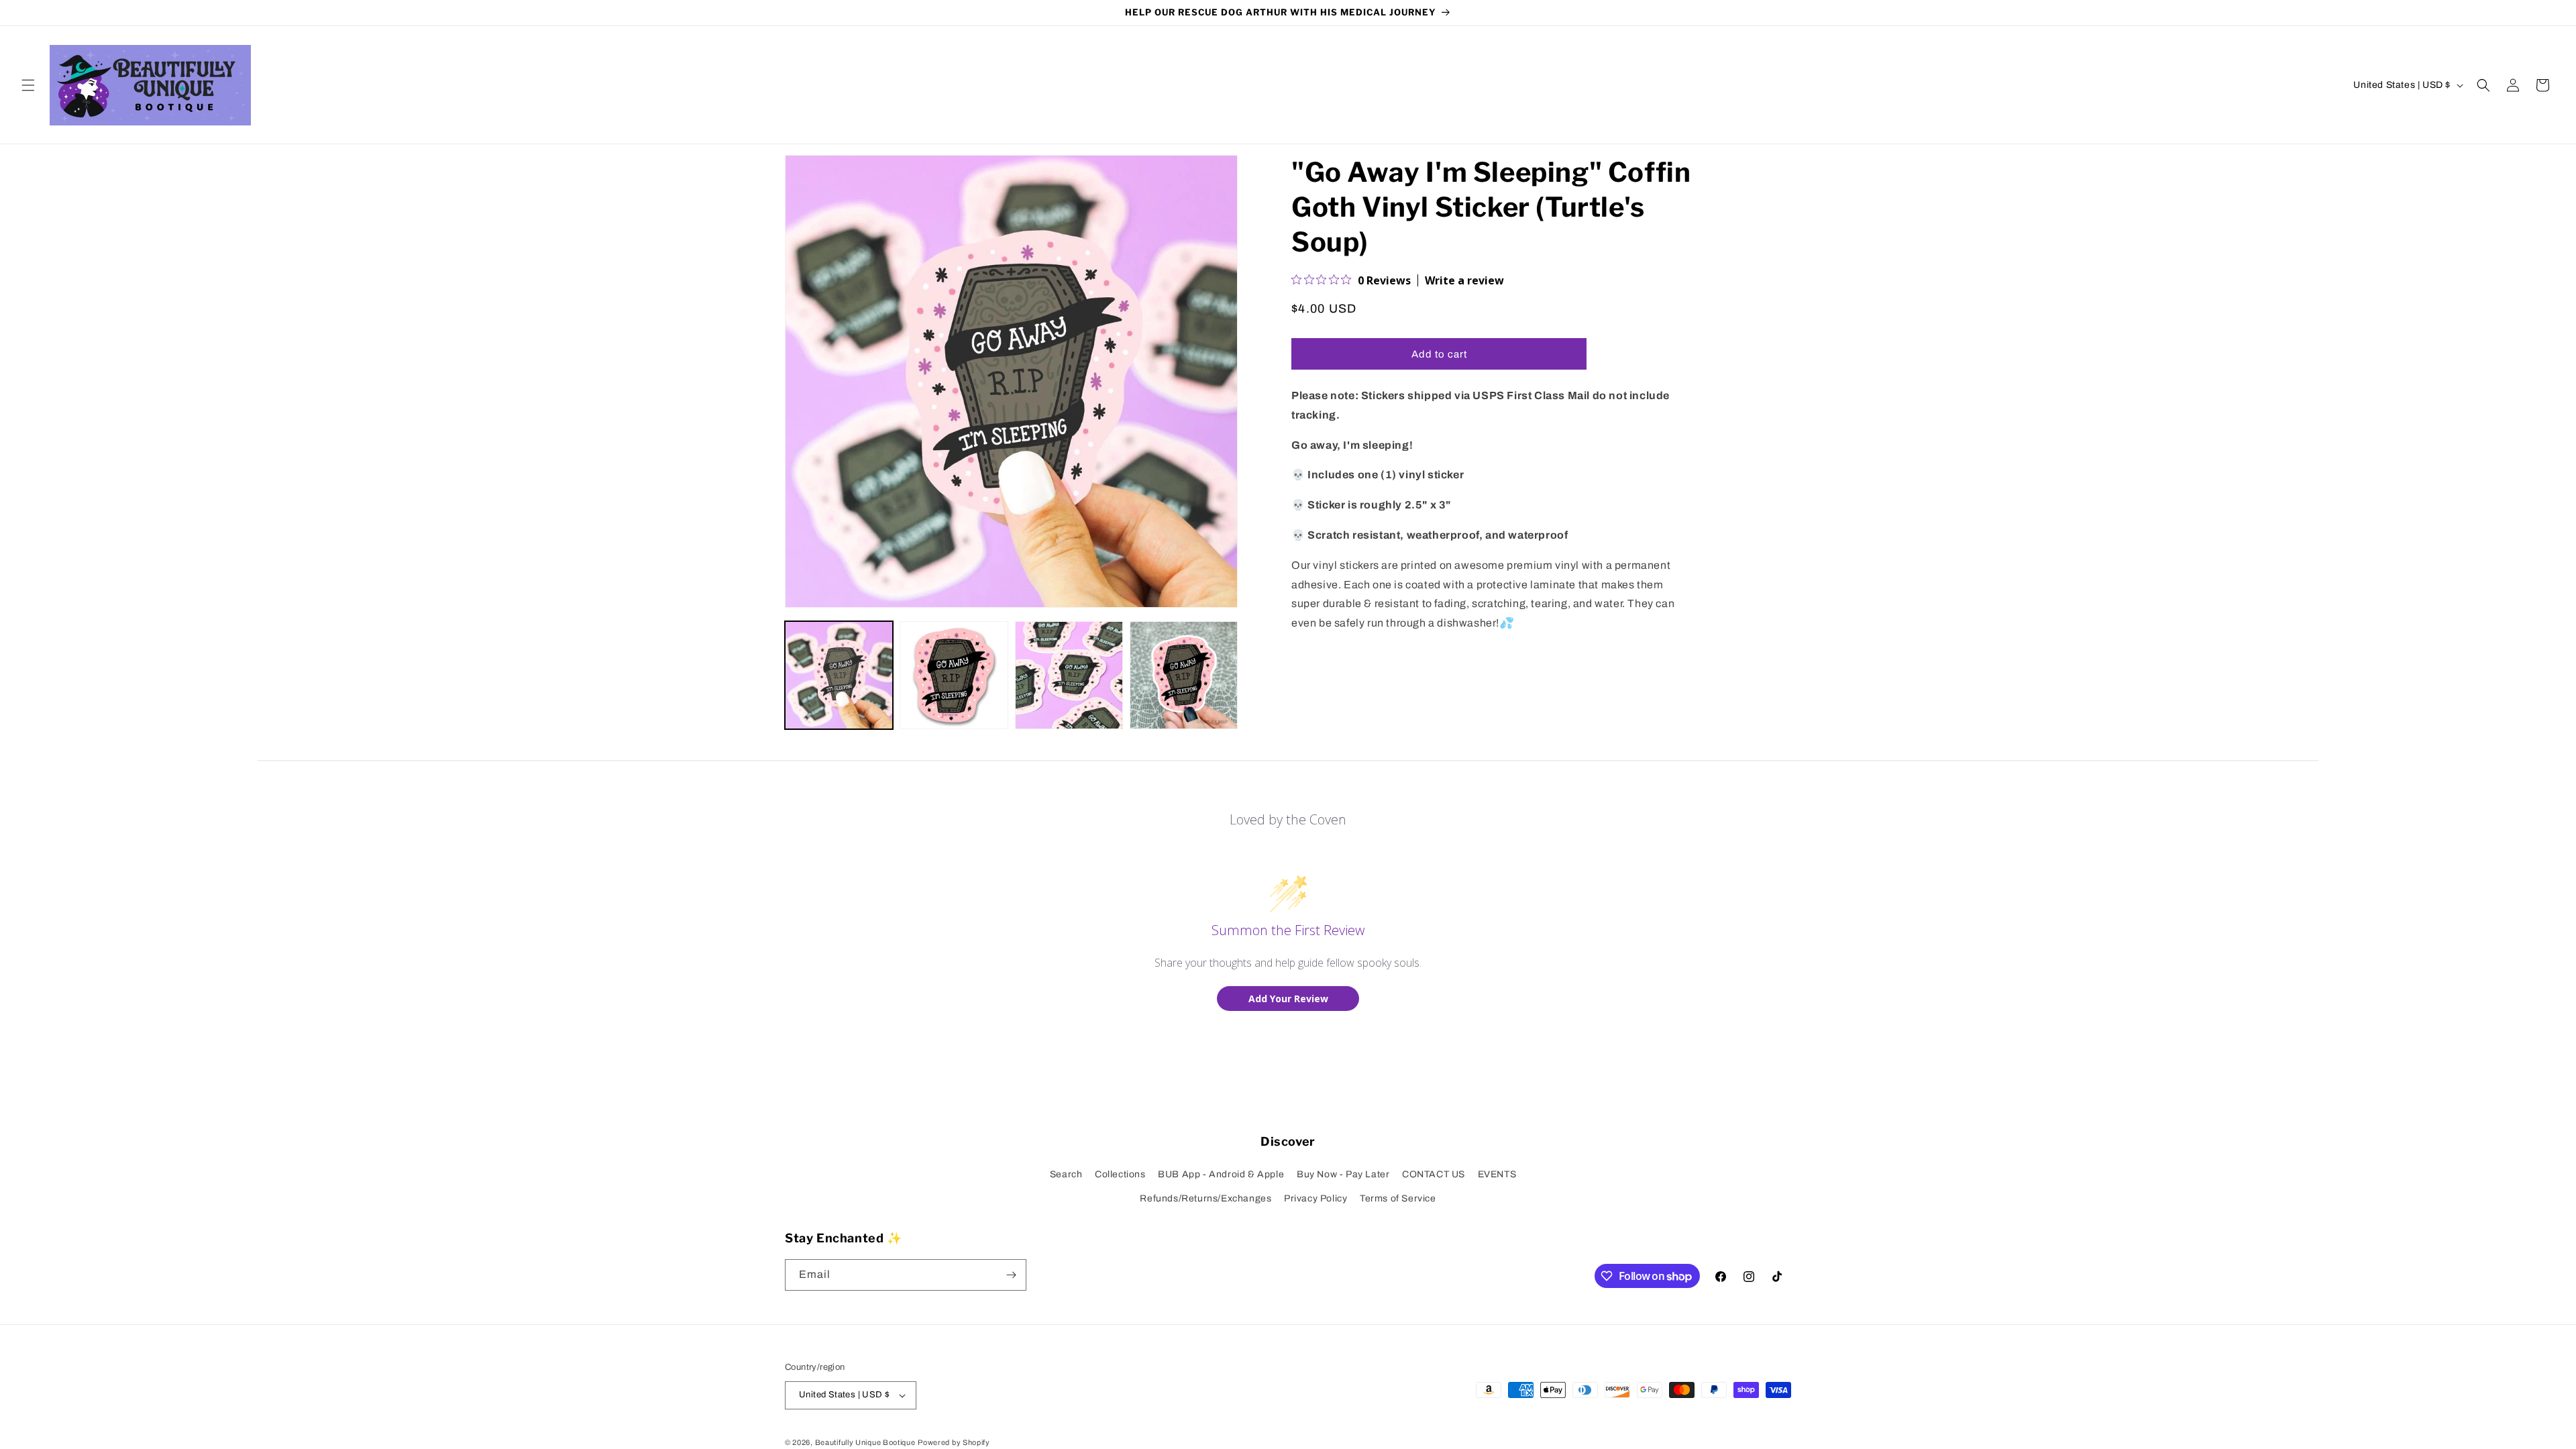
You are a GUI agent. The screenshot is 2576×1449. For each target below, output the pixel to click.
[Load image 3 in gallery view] (1069, 675)
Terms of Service (1398, 1198)
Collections (1120, 1174)
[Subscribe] (1011, 1275)
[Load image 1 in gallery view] (839, 675)
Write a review (1464, 280)
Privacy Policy (1316, 1198)
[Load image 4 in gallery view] (1184, 675)
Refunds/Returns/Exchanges (1205, 1198)
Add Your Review (1288, 999)
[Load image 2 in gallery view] (954, 675)
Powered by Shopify (954, 1442)
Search (1066, 1174)
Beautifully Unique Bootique (865, 1442)
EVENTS (1497, 1174)
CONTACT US (1434, 1174)
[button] (28, 85)
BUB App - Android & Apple (1221, 1174)
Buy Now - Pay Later (1343, 1174)
